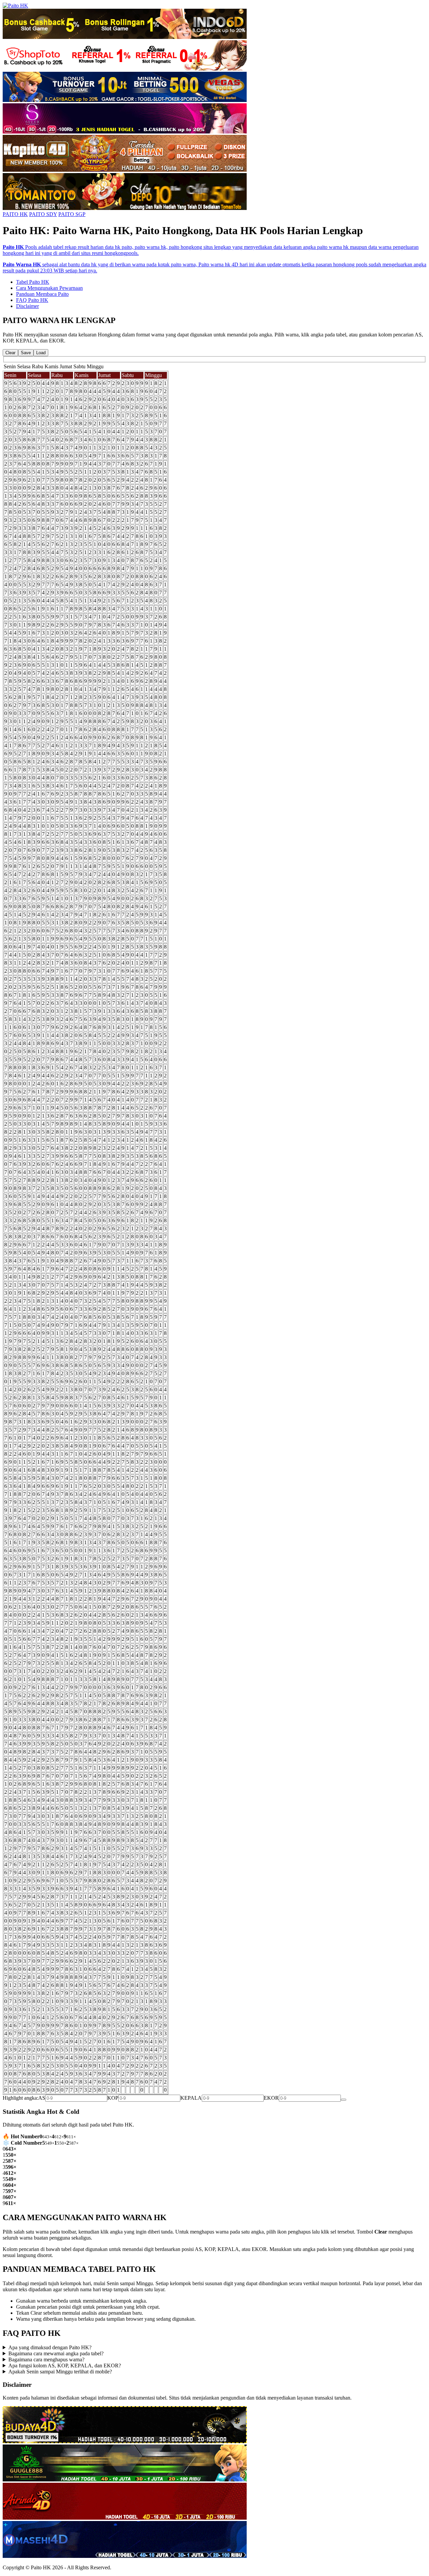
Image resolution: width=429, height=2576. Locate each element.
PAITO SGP (72, 214)
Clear (10, 353)
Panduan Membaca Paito (42, 294)
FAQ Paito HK (32, 300)
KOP (113, 2098)
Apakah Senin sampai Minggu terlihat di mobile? (60, 2372)
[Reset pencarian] (344, 2100)
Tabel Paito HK (33, 282)
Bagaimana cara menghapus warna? (46, 2359)
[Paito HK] (15, 6)
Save (26, 353)
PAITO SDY (43, 214)
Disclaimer (27, 306)
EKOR (271, 2098)
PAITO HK (15, 214)
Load (41, 353)
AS (42, 2098)
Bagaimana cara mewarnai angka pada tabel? (56, 2353)
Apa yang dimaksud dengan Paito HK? (50, 2347)
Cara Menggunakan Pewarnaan (49, 288)
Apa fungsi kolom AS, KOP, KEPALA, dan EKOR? (65, 2366)
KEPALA (191, 2098)
